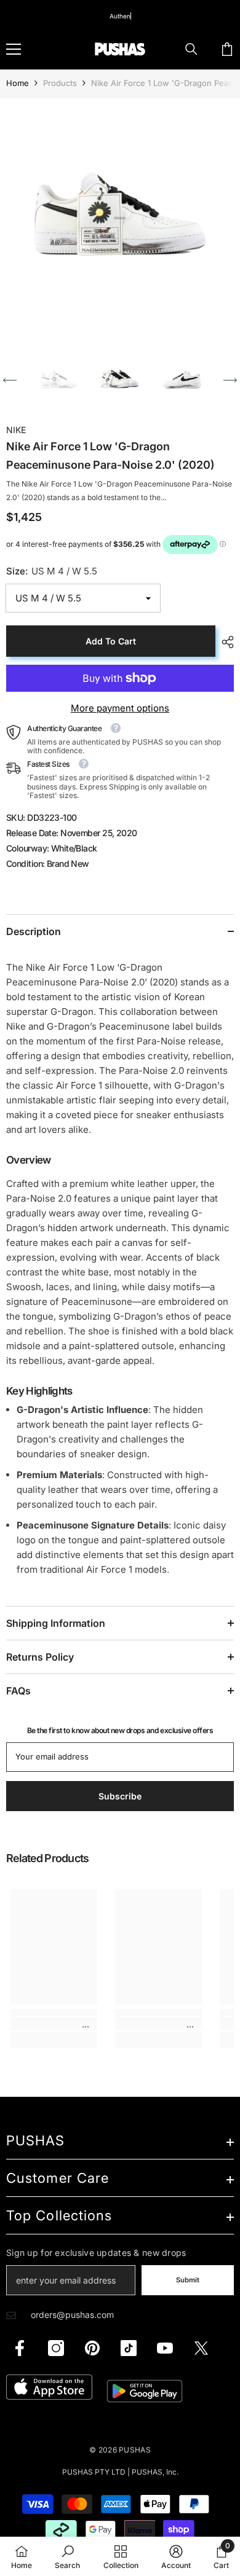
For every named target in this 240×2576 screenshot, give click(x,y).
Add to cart (111, 641)
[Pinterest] (92, 2348)
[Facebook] (20, 2348)
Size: (52, 571)
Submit (188, 2280)
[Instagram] (56, 2348)
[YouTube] (165, 2348)
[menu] (14, 49)
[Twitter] (201, 2348)
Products (60, 83)
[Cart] (227, 49)
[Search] (191, 49)
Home (18, 83)
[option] (120, 218)
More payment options (120, 708)
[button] (10, 380)
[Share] (225, 642)
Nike (16, 430)
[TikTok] (129, 2348)
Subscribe (120, 1796)
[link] (54, 2024)
